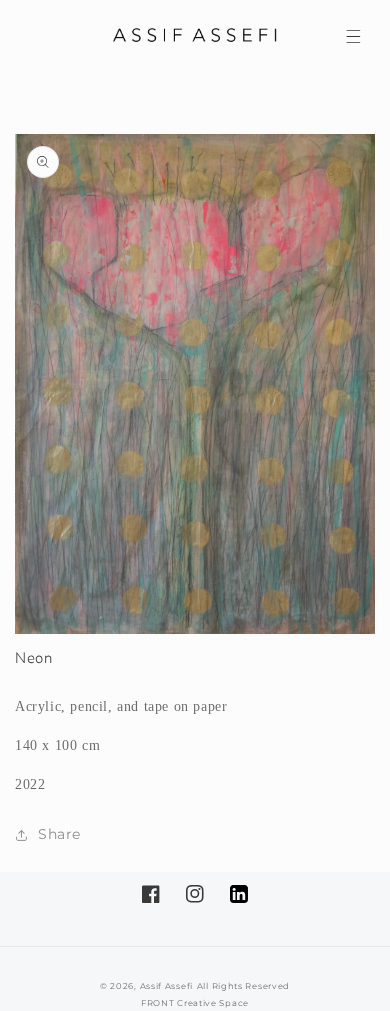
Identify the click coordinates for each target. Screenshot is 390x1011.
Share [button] (59, 834)
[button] (353, 36)
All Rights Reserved (243, 986)
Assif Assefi (166, 986)
